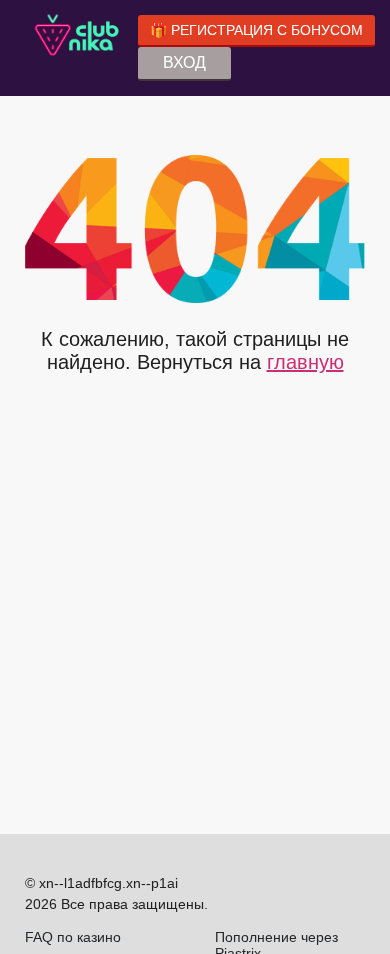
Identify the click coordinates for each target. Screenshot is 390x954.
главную (305, 362)
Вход (184, 62)
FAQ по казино (73, 937)
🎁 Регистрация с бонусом (256, 30)
